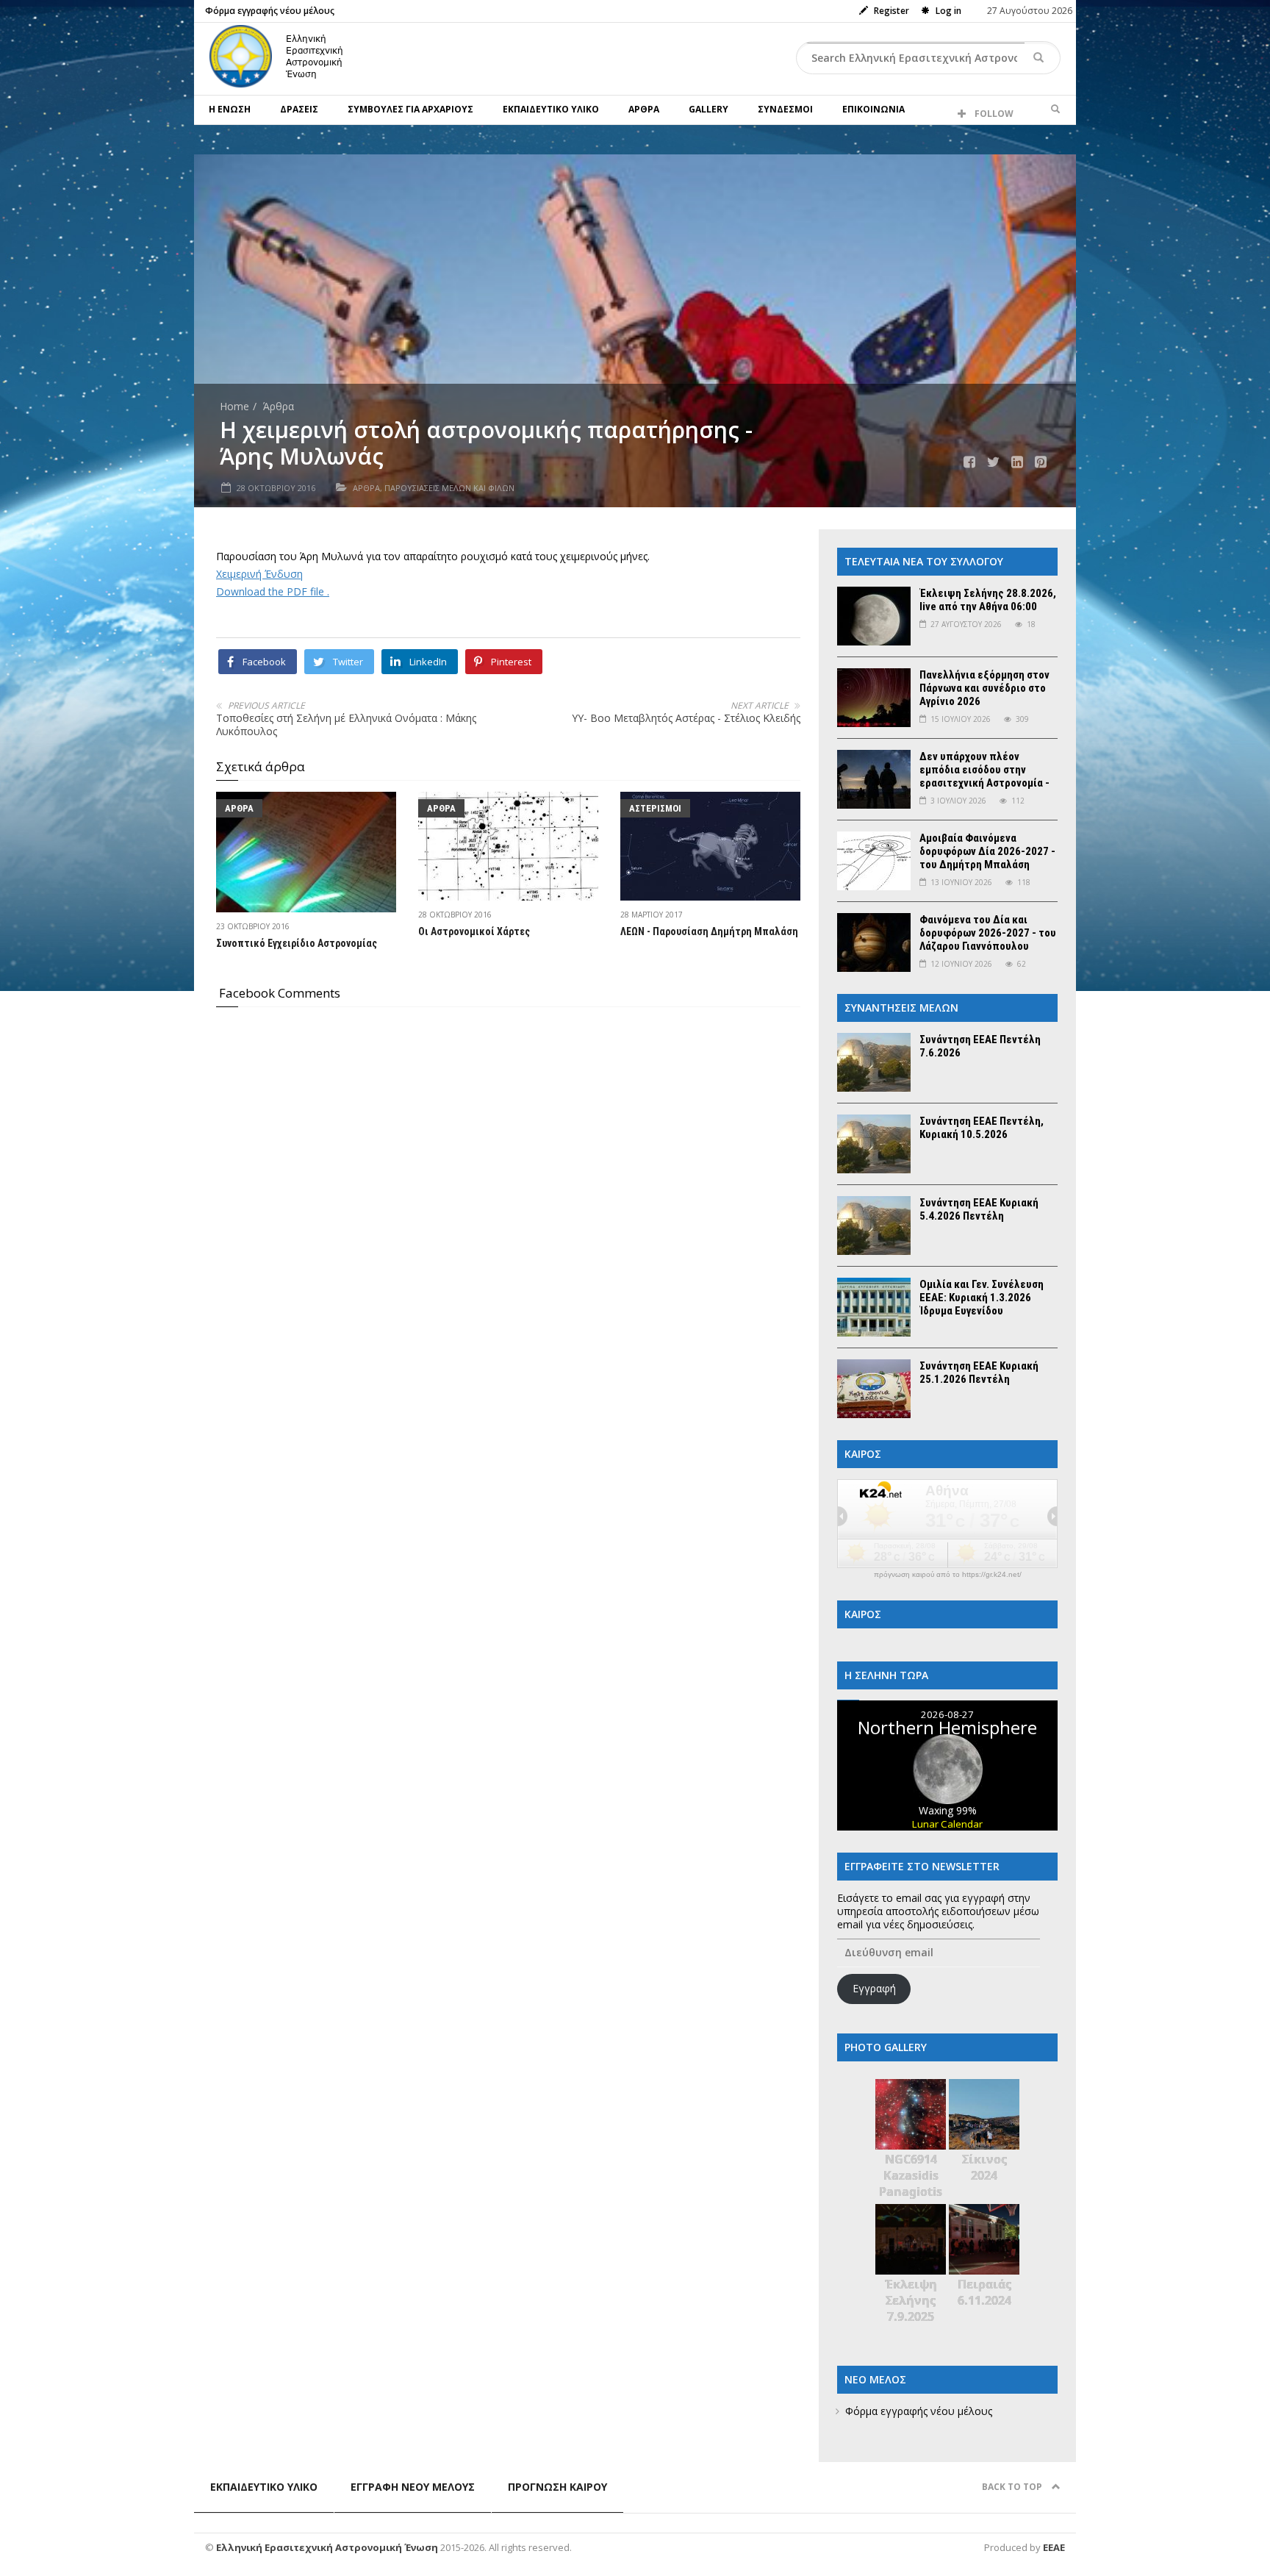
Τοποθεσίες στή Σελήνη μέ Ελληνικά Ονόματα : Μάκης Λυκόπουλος (346, 724)
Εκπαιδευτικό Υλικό (551, 109)
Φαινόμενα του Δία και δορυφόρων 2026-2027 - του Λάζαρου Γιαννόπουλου (988, 933)
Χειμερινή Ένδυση (259, 574)
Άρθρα (644, 109)
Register (890, 11)
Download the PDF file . (273, 591)
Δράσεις (299, 109)
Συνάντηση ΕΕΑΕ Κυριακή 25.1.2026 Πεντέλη (979, 1373)
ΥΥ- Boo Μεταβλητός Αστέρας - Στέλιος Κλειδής (686, 718)
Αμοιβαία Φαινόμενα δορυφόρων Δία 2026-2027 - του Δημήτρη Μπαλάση (987, 851)
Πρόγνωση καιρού (557, 2487)
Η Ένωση (230, 109)
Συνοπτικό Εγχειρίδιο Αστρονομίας (297, 943)
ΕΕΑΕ (1054, 2547)
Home (234, 406)
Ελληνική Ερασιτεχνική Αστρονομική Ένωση (328, 2547)
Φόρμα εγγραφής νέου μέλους (270, 11)
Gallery (708, 109)
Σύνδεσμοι (785, 109)
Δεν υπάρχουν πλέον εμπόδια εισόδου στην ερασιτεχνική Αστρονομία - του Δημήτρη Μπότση (984, 776)
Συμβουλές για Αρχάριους (410, 109)
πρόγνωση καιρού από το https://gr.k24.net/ (948, 1575)
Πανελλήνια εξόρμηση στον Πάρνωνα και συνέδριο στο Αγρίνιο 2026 (984, 688)
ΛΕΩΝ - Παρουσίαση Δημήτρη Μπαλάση (709, 931)
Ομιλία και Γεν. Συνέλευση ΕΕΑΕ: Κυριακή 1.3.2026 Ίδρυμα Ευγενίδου (982, 1298)
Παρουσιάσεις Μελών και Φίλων (449, 488)
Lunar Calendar (947, 1824)
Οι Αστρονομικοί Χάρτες (474, 931)
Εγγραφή (874, 1988)
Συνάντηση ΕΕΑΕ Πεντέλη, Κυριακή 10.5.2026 (982, 1128)
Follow (993, 114)
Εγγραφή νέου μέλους (413, 2487)
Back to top (1013, 2487)
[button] (1055, 110)
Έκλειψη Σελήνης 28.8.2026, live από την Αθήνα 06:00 (988, 600)
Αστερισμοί (655, 808)
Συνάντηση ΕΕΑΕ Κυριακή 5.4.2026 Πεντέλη (979, 1209)
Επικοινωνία (873, 109)
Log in (947, 11)
